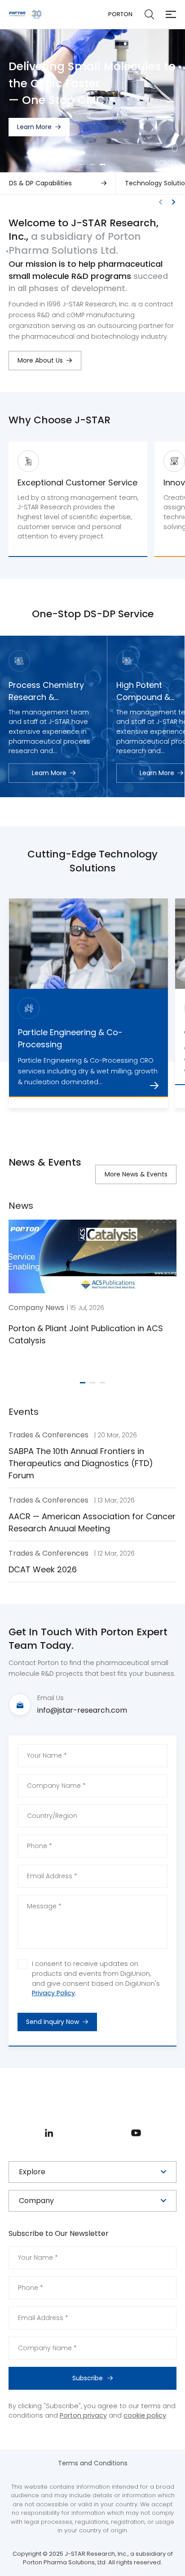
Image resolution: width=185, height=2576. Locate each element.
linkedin (49, 2133)
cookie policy (145, 2415)
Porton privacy (83, 2415)
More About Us (40, 360)
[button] (83, 164)
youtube (136, 2133)
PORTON (120, 14)
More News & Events (136, 1174)
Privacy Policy (53, 1993)
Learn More (34, 145)
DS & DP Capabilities (40, 183)
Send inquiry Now (53, 2022)
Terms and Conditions (93, 2463)
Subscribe (88, 2378)
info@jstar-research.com (82, 1710)
